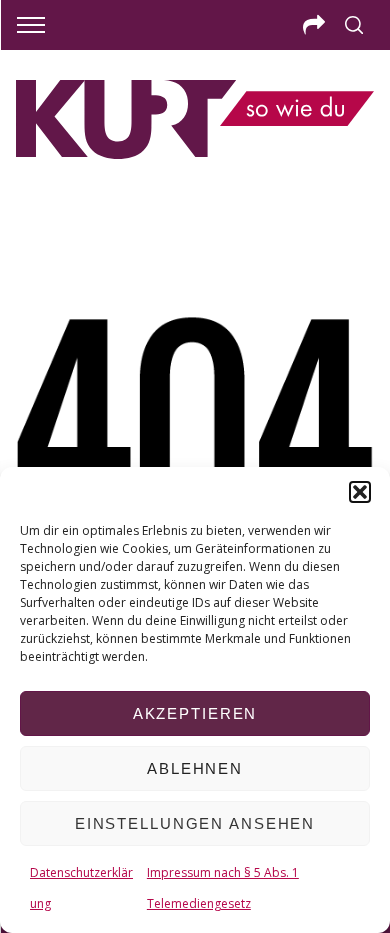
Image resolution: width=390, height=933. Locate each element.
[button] (360, 492)
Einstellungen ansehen (195, 823)
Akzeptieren (195, 713)
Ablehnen (195, 768)
